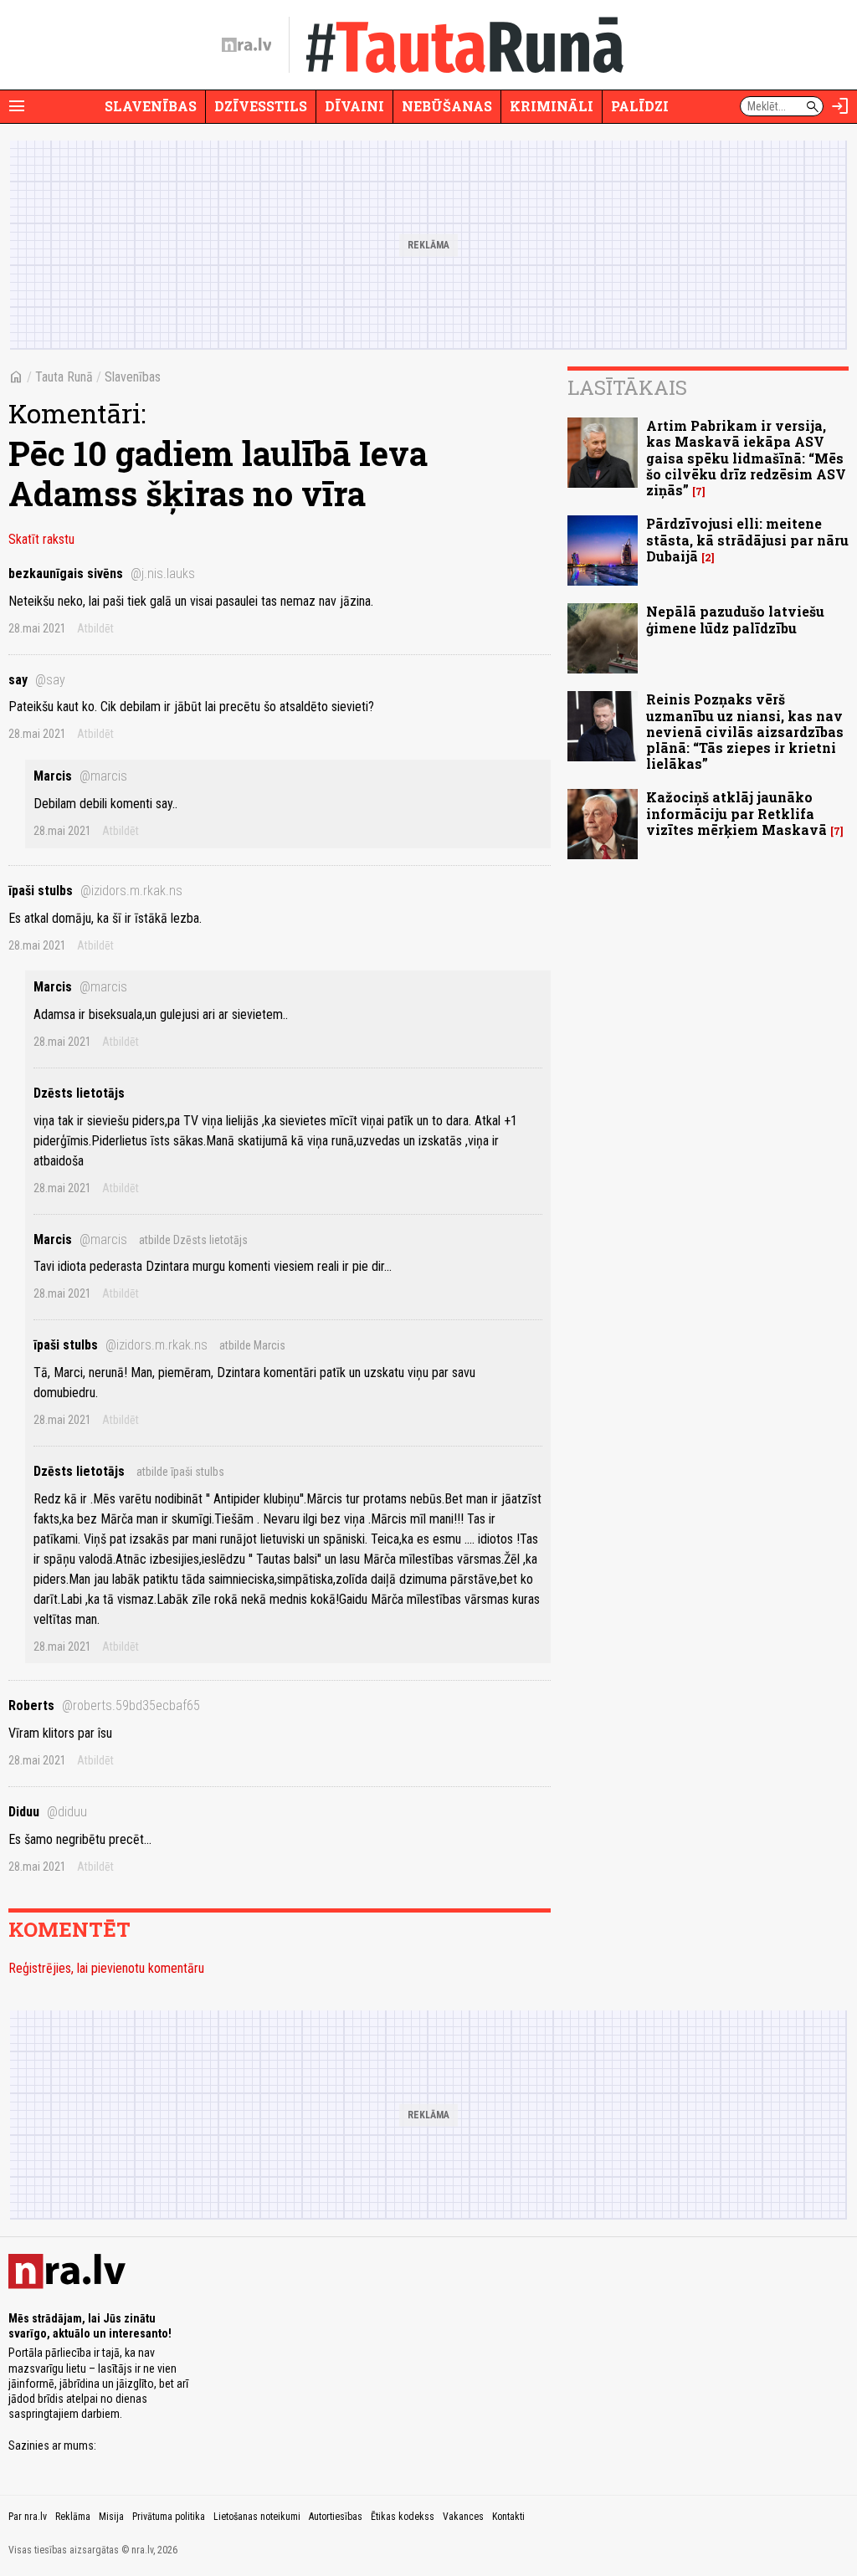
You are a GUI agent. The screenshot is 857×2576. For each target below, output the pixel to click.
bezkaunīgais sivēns (102, 574)
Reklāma (73, 2517)
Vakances (463, 2517)
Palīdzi (640, 106)
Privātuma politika (169, 2517)
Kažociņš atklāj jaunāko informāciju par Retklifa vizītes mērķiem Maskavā (736, 813)
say (37, 680)
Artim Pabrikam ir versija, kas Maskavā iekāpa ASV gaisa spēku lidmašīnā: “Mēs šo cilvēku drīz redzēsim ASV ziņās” (746, 458)
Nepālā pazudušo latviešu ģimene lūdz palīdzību (735, 619)
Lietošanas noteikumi (257, 2517)
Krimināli (552, 106)
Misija (111, 2517)
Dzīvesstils (261, 106)
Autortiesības (336, 2517)
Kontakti (508, 2517)
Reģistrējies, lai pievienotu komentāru (106, 1968)
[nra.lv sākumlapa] (247, 45)
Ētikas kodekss (403, 2517)
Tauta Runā (64, 377)
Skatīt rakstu (41, 539)
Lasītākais (627, 387)
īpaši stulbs (95, 891)
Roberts (104, 1705)
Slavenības (151, 106)
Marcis (80, 776)
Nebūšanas (447, 106)
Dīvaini (354, 106)
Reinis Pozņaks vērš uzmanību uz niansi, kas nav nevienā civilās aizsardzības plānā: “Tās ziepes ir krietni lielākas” (745, 731)
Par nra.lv (28, 2517)
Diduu (48, 1812)
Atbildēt (95, 628)
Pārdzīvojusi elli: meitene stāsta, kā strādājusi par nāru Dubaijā (747, 539)
